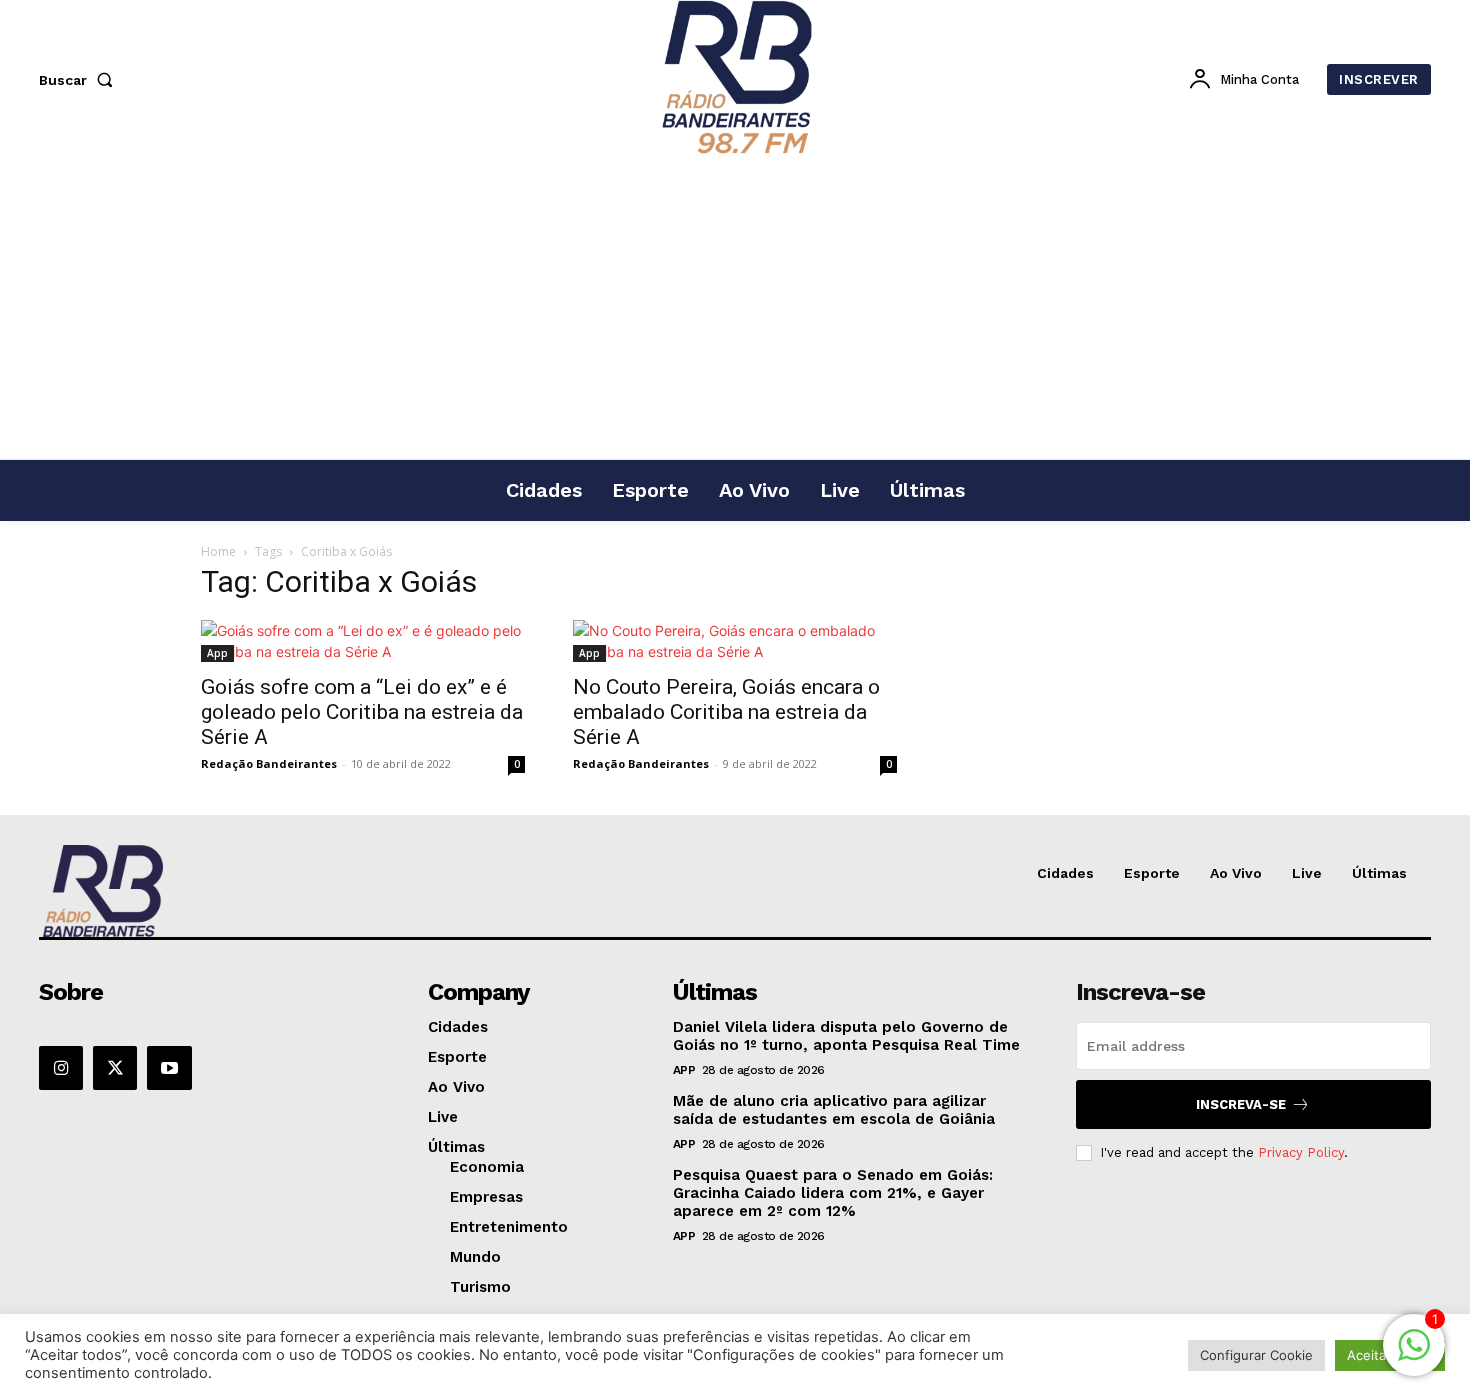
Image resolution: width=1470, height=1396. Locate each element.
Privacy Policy (1301, 1152)
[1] (1414, 1355)
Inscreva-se (1241, 1104)
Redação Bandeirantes (269, 763)
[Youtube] (169, 1068)
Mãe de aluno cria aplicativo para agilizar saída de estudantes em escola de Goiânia (834, 1110)
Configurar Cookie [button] (1256, 1355)
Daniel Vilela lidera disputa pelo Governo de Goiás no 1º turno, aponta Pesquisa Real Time (846, 1036)
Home (218, 551)
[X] (115, 1068)
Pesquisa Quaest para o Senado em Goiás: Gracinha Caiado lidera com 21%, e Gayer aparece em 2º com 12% (833, 1193)
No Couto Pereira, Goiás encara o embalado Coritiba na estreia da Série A (726, 712)
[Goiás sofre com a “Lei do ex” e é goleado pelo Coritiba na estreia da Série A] (363, 641)
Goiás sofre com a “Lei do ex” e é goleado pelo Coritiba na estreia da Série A (362, 712)
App (217, 653)
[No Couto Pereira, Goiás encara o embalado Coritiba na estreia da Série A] (735, 641)
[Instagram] (61, 1068)
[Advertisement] (735, 309)
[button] (80, 80)
